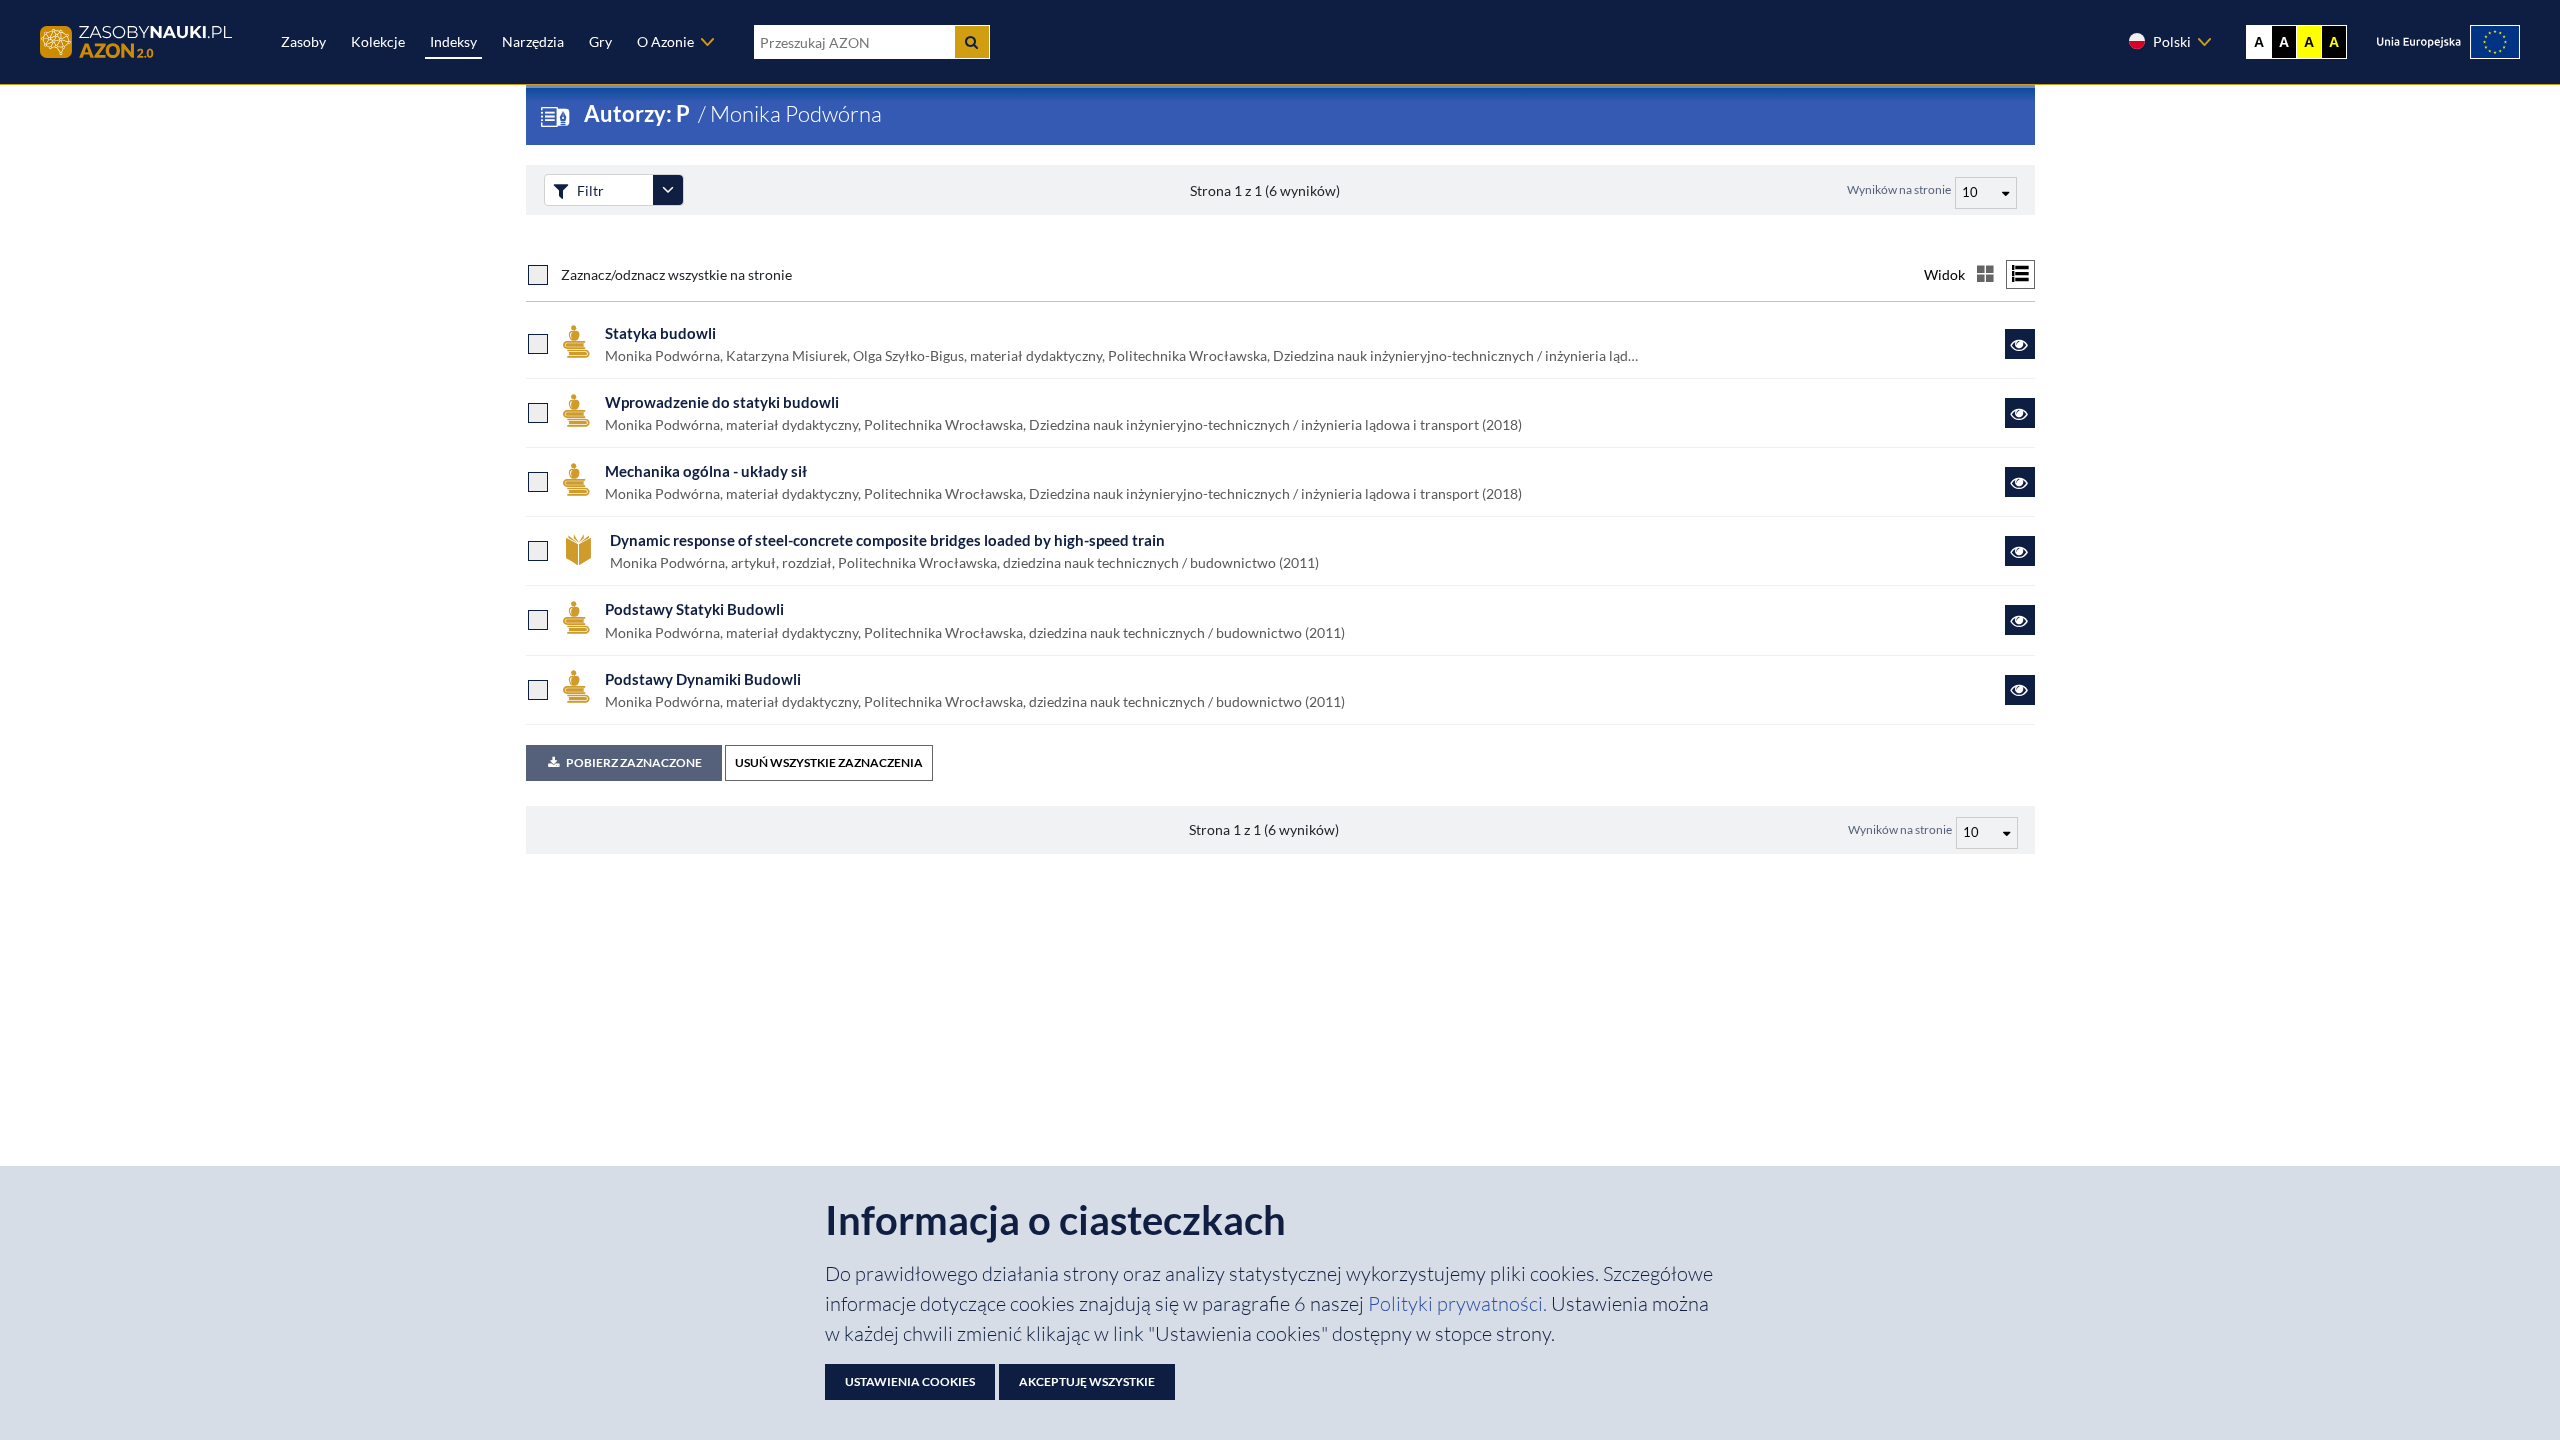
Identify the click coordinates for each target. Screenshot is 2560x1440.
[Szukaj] (972, 42)
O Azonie (665, 41)
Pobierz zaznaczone (634, 762)
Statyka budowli (660, 333)
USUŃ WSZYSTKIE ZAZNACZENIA (829, 762)
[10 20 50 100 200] (1983, 190)
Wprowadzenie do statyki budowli (722, 402)
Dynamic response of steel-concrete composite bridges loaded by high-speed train (887, 540)
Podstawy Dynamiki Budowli (703, 679)
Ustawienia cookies (910, 1381)
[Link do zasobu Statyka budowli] (2020, 344)
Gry (600, 41)
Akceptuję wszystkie (1087, 1381)
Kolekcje (378, 41)
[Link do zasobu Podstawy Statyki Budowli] (2020, 620)
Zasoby (303, 41)
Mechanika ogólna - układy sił (706, 471)
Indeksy (453, 41)
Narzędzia (533, 41)
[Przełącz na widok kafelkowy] (1985, 274)
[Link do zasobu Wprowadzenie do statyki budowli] (2020, 413)
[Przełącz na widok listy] (2020, 274)
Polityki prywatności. (1459, 1303)
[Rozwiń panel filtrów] (668, 190)
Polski (2172, 41)
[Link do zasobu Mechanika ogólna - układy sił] (2020, 482)
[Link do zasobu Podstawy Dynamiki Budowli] (2020, 690)
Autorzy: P (639, 113)
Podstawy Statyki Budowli (694, 609)
